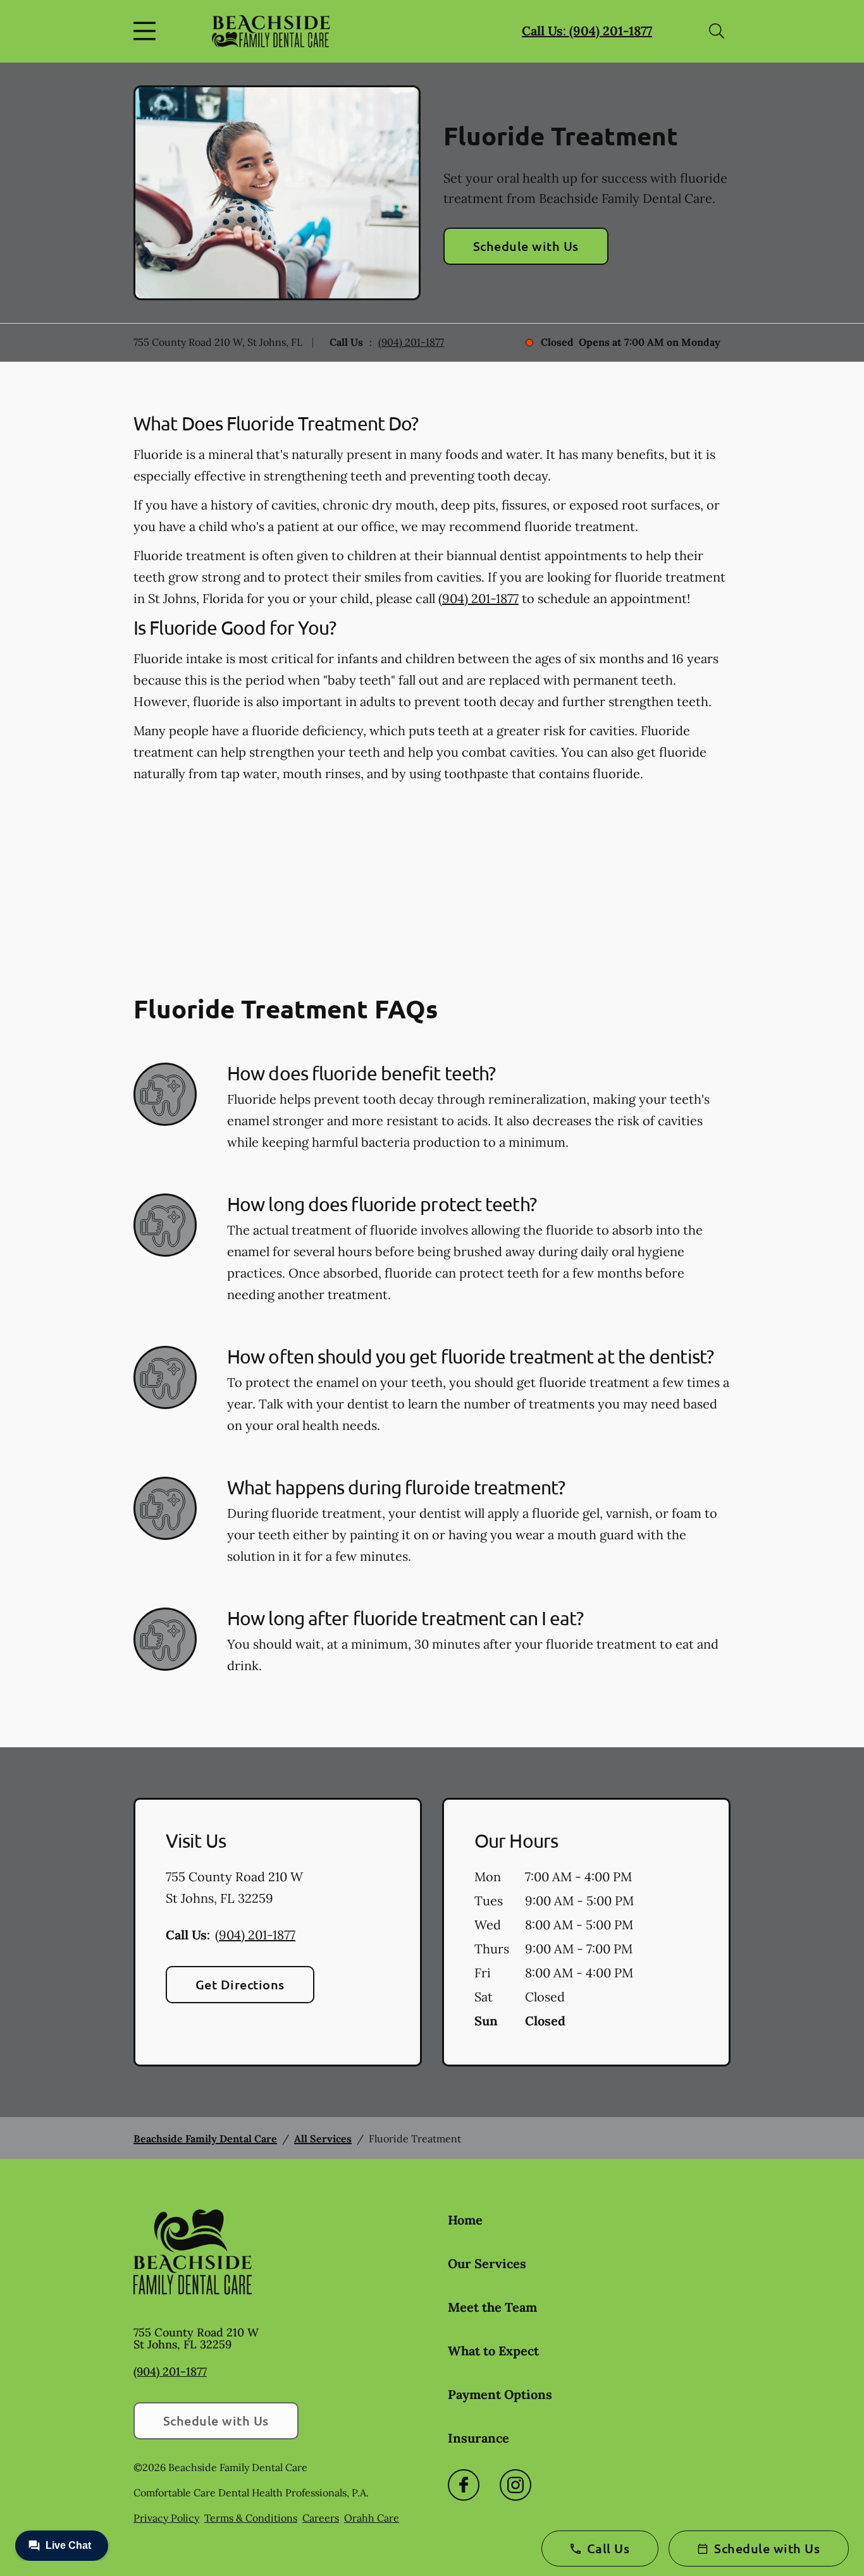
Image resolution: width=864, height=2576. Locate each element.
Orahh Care (372, 2518)
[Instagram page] (515, 2485)
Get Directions (240, 1984)
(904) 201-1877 (411, 342)
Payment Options (500, 2394)
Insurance (478, 2438)
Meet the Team (492, 2307)
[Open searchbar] (717, 31)
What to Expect (493, 2351)
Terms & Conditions (251, 2518)
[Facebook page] (464, 2485)
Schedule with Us (526, 246)
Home (465, 2220)
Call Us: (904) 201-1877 (587, 31)
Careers (321, 2518)
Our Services (487, 2263)
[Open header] (147, 31)
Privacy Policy (166, 2518)
